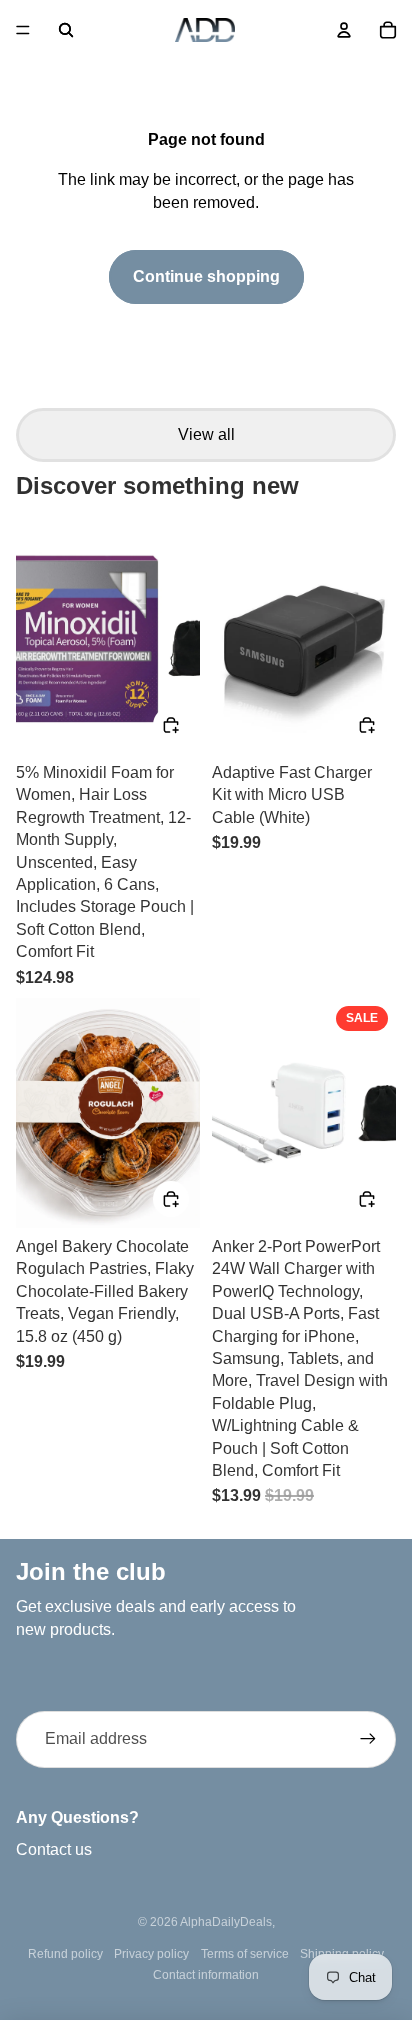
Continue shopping (206, 276)
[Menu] (23, 30)
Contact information (206, 1975)
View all (206, 434)
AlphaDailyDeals (226, 1922)
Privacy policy (151, 1954)
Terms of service (245, 1954)
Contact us (54, 1849)
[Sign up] (368, 1739)
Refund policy (65, 1954)
